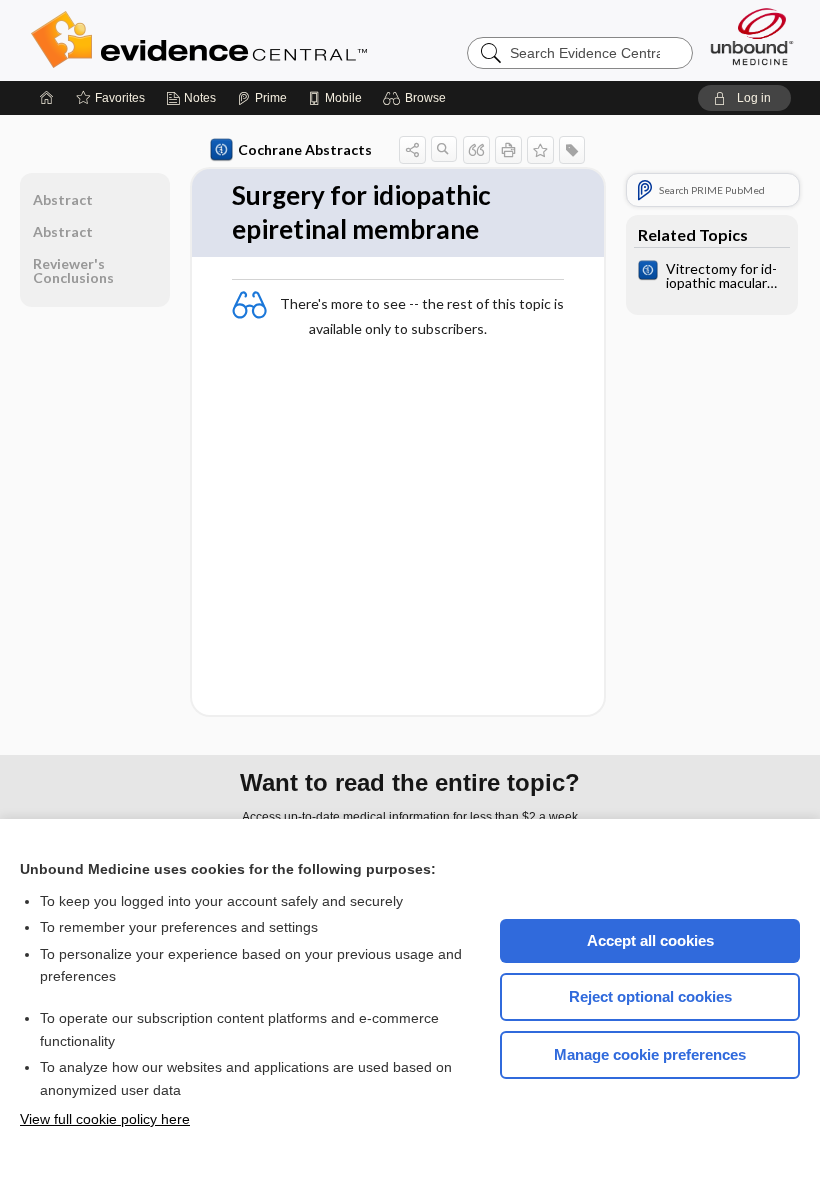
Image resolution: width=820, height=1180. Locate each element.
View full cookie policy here (105, 1119)
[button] (417, 98)
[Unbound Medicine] (752, 36)
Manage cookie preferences (650, 1054)
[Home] (47, 98)
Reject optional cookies (650, 996)
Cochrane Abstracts (305, 149)
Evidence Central (279, 40)
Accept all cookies (650, 940)
